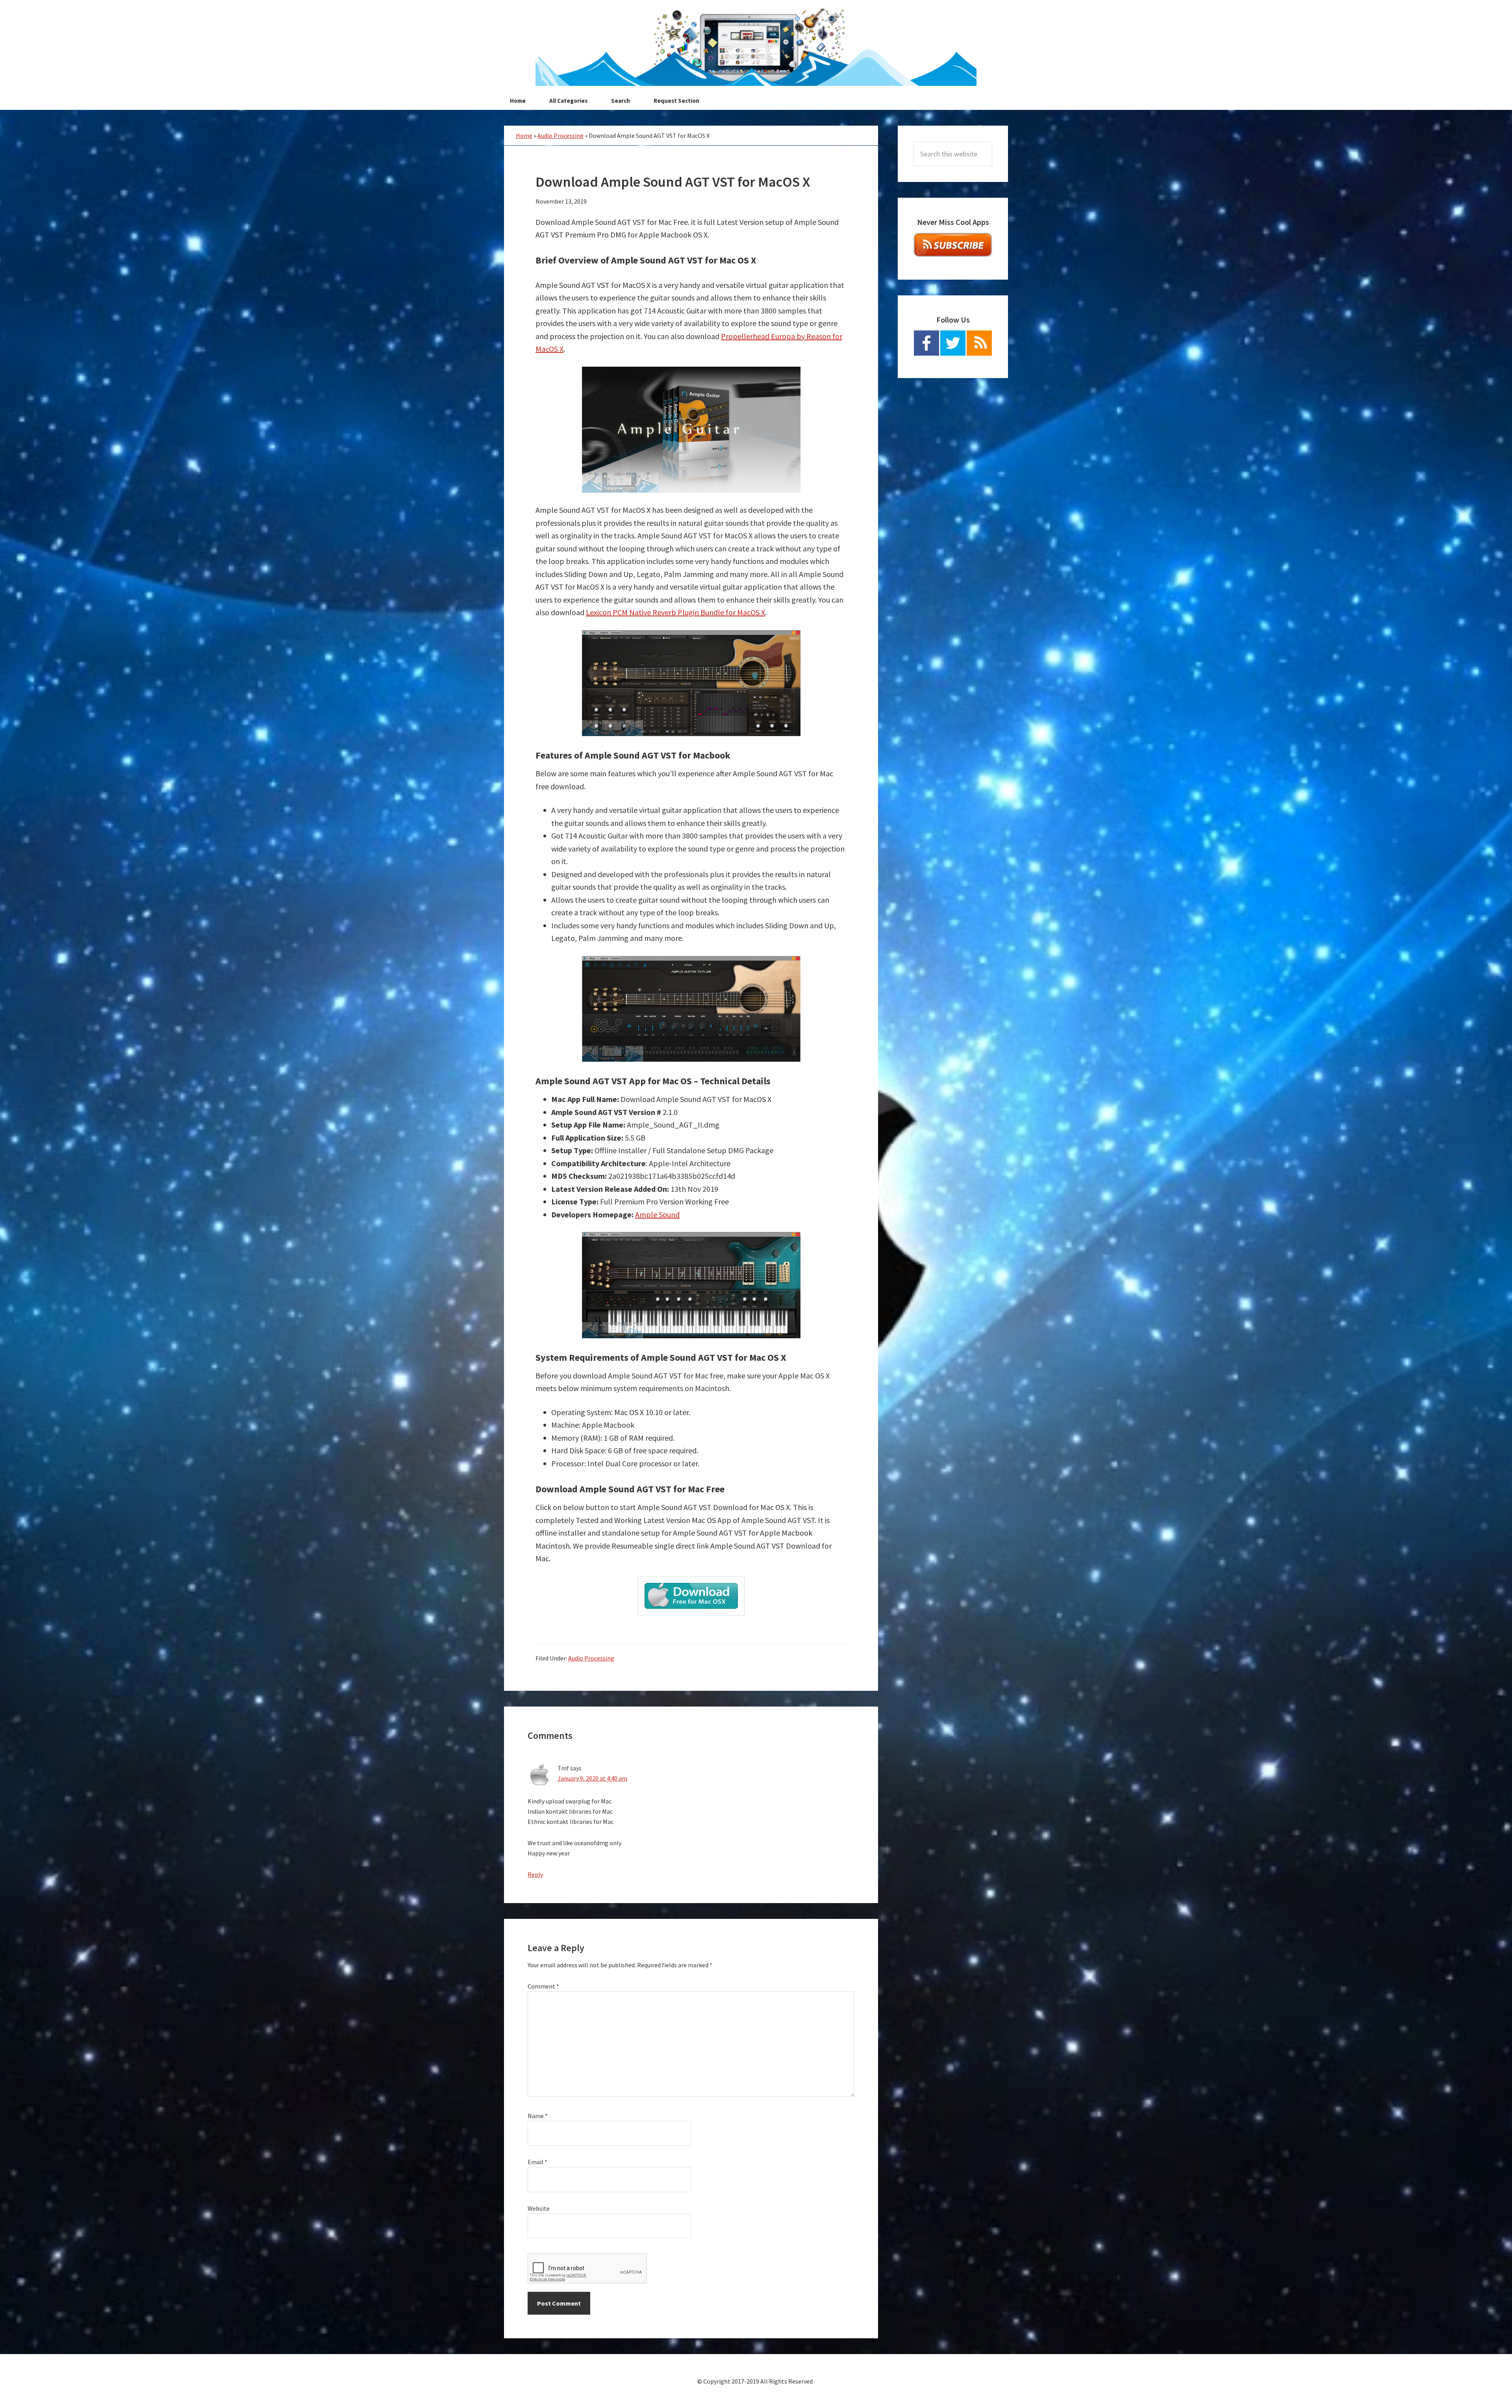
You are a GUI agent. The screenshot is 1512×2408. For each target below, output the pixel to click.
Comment (543, 1986)
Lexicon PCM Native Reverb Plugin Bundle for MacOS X (675, 612)
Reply (535, 1874)
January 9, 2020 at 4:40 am (592, 1778)
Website (539, 2208)
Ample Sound (657, 1214)
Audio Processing (561, 135)
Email (537, 2162)
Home (524, 135)
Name (538, 2116)
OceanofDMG (756, 47)
